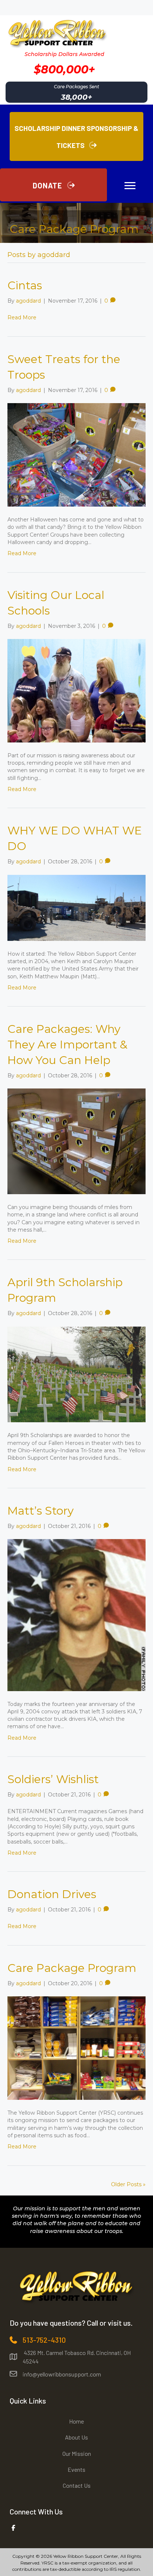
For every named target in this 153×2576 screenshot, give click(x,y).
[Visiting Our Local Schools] (76, 690)
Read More (22, 317)
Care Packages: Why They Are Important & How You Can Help (67, 1045)
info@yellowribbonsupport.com (62, 2374)
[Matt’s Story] (76, 1615)
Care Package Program (72, 1968)
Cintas (25, 285)
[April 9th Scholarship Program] (76, 1374)
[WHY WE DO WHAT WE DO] (76, 907)
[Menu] (130, 186)
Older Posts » (128, 2184)
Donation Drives (52, 1894)
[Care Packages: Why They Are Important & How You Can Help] (76, 1141)
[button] (53, 185)
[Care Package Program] (76, 2048)
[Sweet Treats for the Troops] (76, 454)
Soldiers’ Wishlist (53, 1779)
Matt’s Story (40, 1511)
